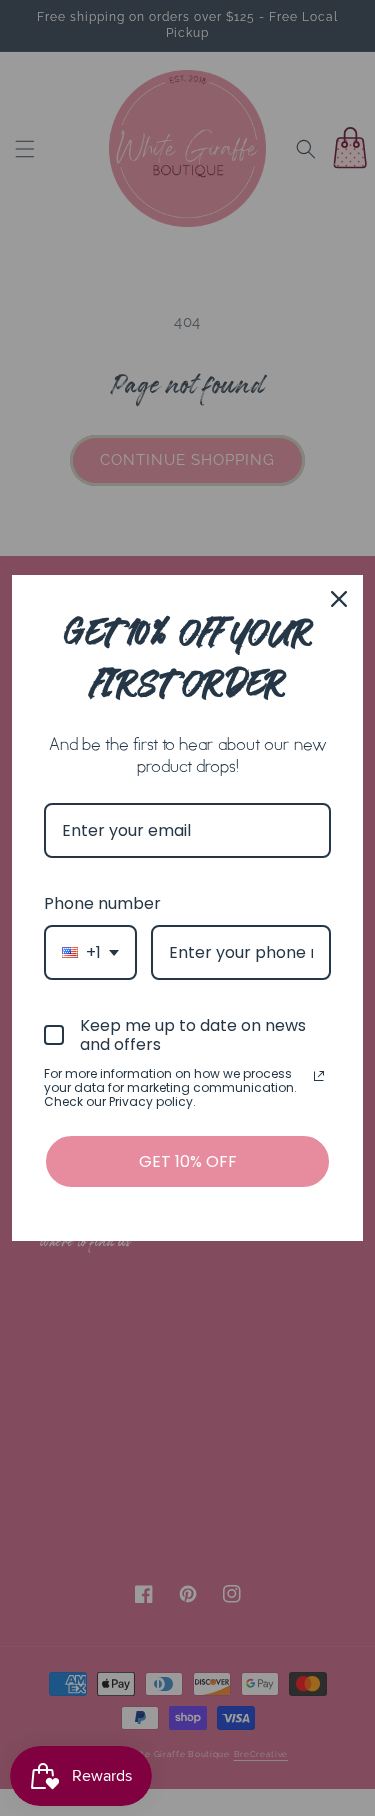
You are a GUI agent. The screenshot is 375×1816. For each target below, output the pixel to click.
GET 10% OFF (188, 1161)
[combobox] (90, 952)
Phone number (102, 903)
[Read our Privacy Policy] (319, 1076)
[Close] (339, 599)
